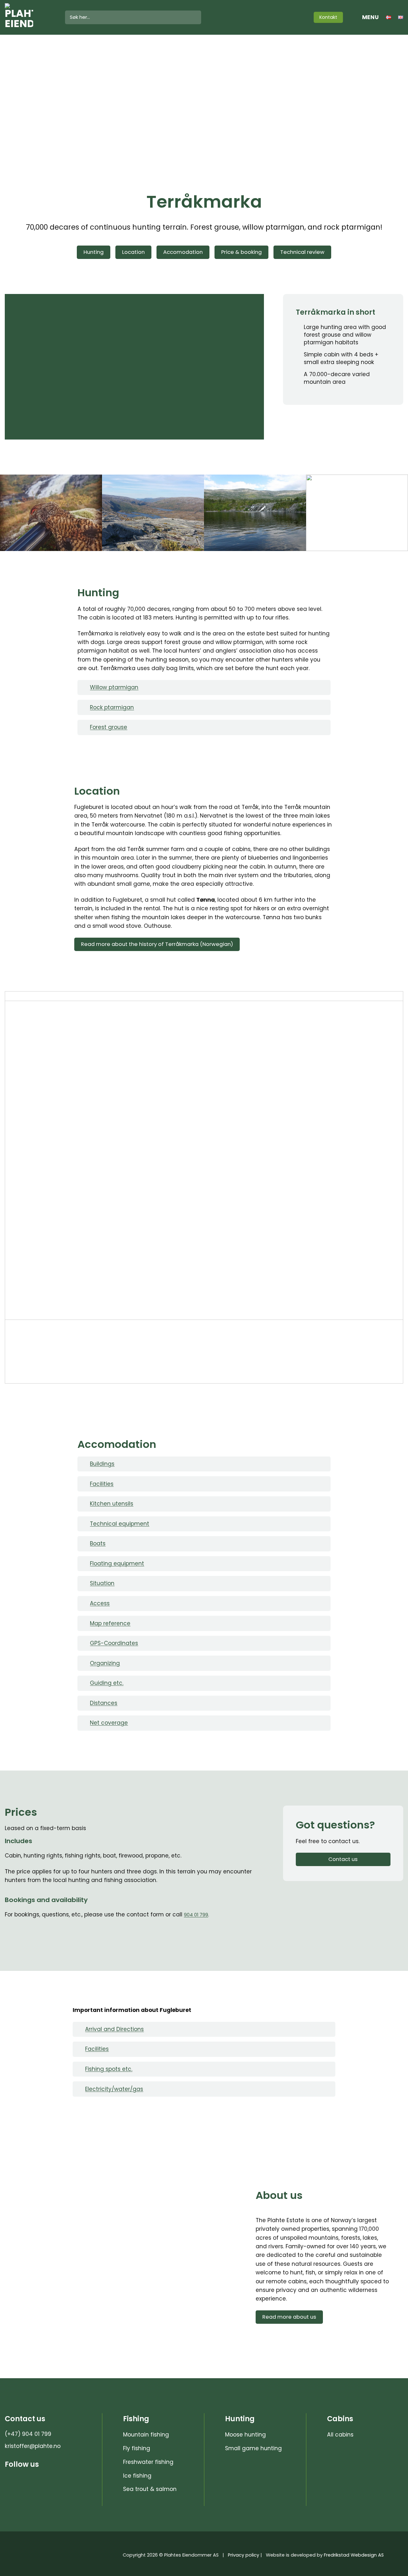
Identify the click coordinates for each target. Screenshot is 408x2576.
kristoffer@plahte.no (33, 2446)
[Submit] (195, 18)
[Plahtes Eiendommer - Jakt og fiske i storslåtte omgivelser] (30, 17)
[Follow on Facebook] (293, 17)
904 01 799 (196, 1915)
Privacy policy (244, 2555)
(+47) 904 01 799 (28, 2434)
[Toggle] (84, 688)
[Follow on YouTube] (302, 17)
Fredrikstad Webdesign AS (354, 2555)
